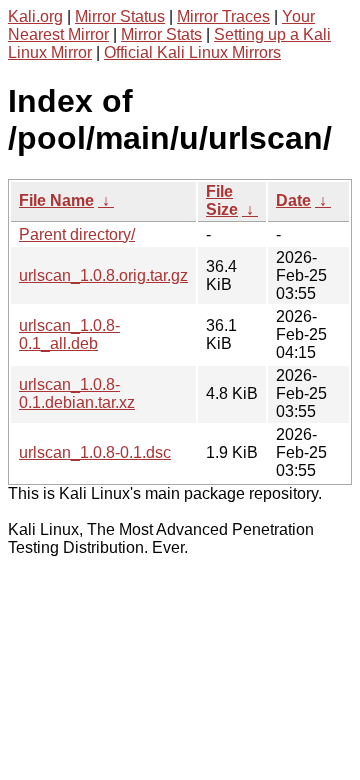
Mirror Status (120, 16)
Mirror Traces (223, 16)
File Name (56, 200)
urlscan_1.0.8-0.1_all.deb (69, 334)
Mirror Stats (161, 34)
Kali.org (35, 16)
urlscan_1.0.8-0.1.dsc (95, 452)
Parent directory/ (77, 234)
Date (293, 200)
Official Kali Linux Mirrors (192, 52)
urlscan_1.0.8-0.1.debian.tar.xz (77, 393)
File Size (222, 200)
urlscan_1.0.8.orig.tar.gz (103, 275)
